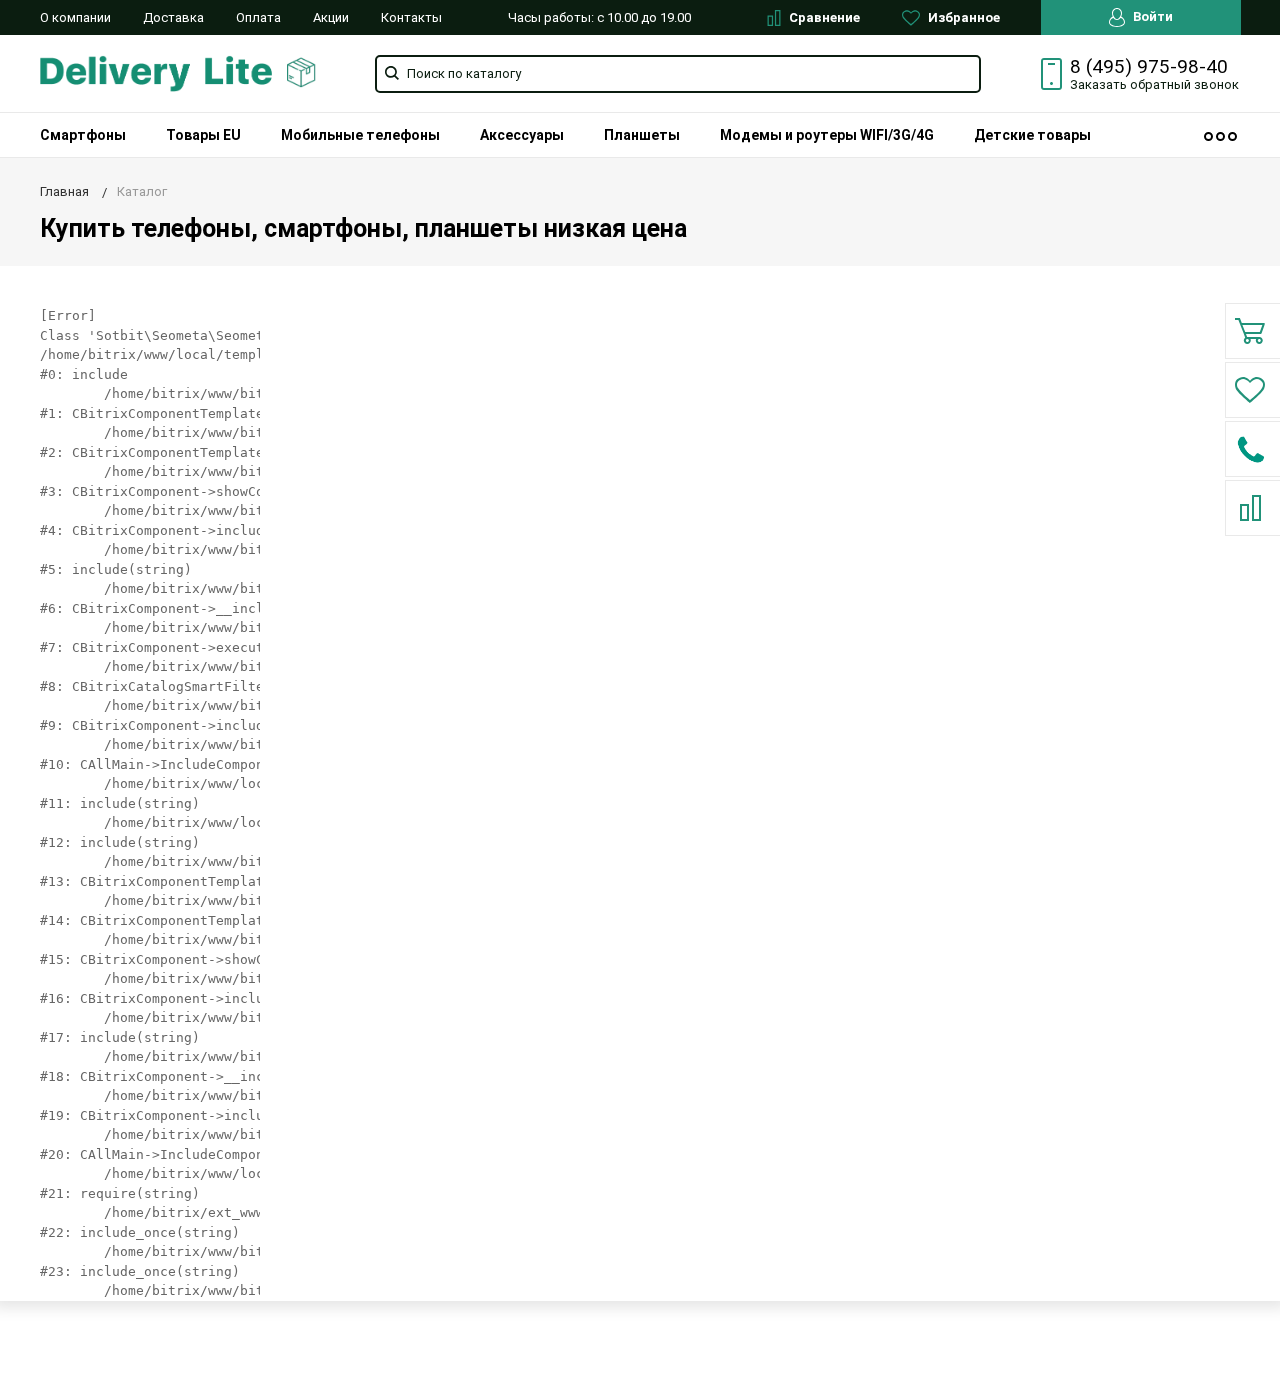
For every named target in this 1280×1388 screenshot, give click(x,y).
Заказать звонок (1154, 84)
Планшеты (642, 135)
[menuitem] (83, 135)
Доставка (173, 17)
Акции (331, 17)
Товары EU (203, 135)
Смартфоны (83, 135)
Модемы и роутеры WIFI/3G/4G (827, 135)
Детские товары (1032, 135)
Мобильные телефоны (360, 135)
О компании (75, 17)
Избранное (962, 17)
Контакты (411, 17)
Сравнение (823, 17)
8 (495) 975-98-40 (1149, 67)
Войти (1151, 16)
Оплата (258, 17)
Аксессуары (522, 135)
